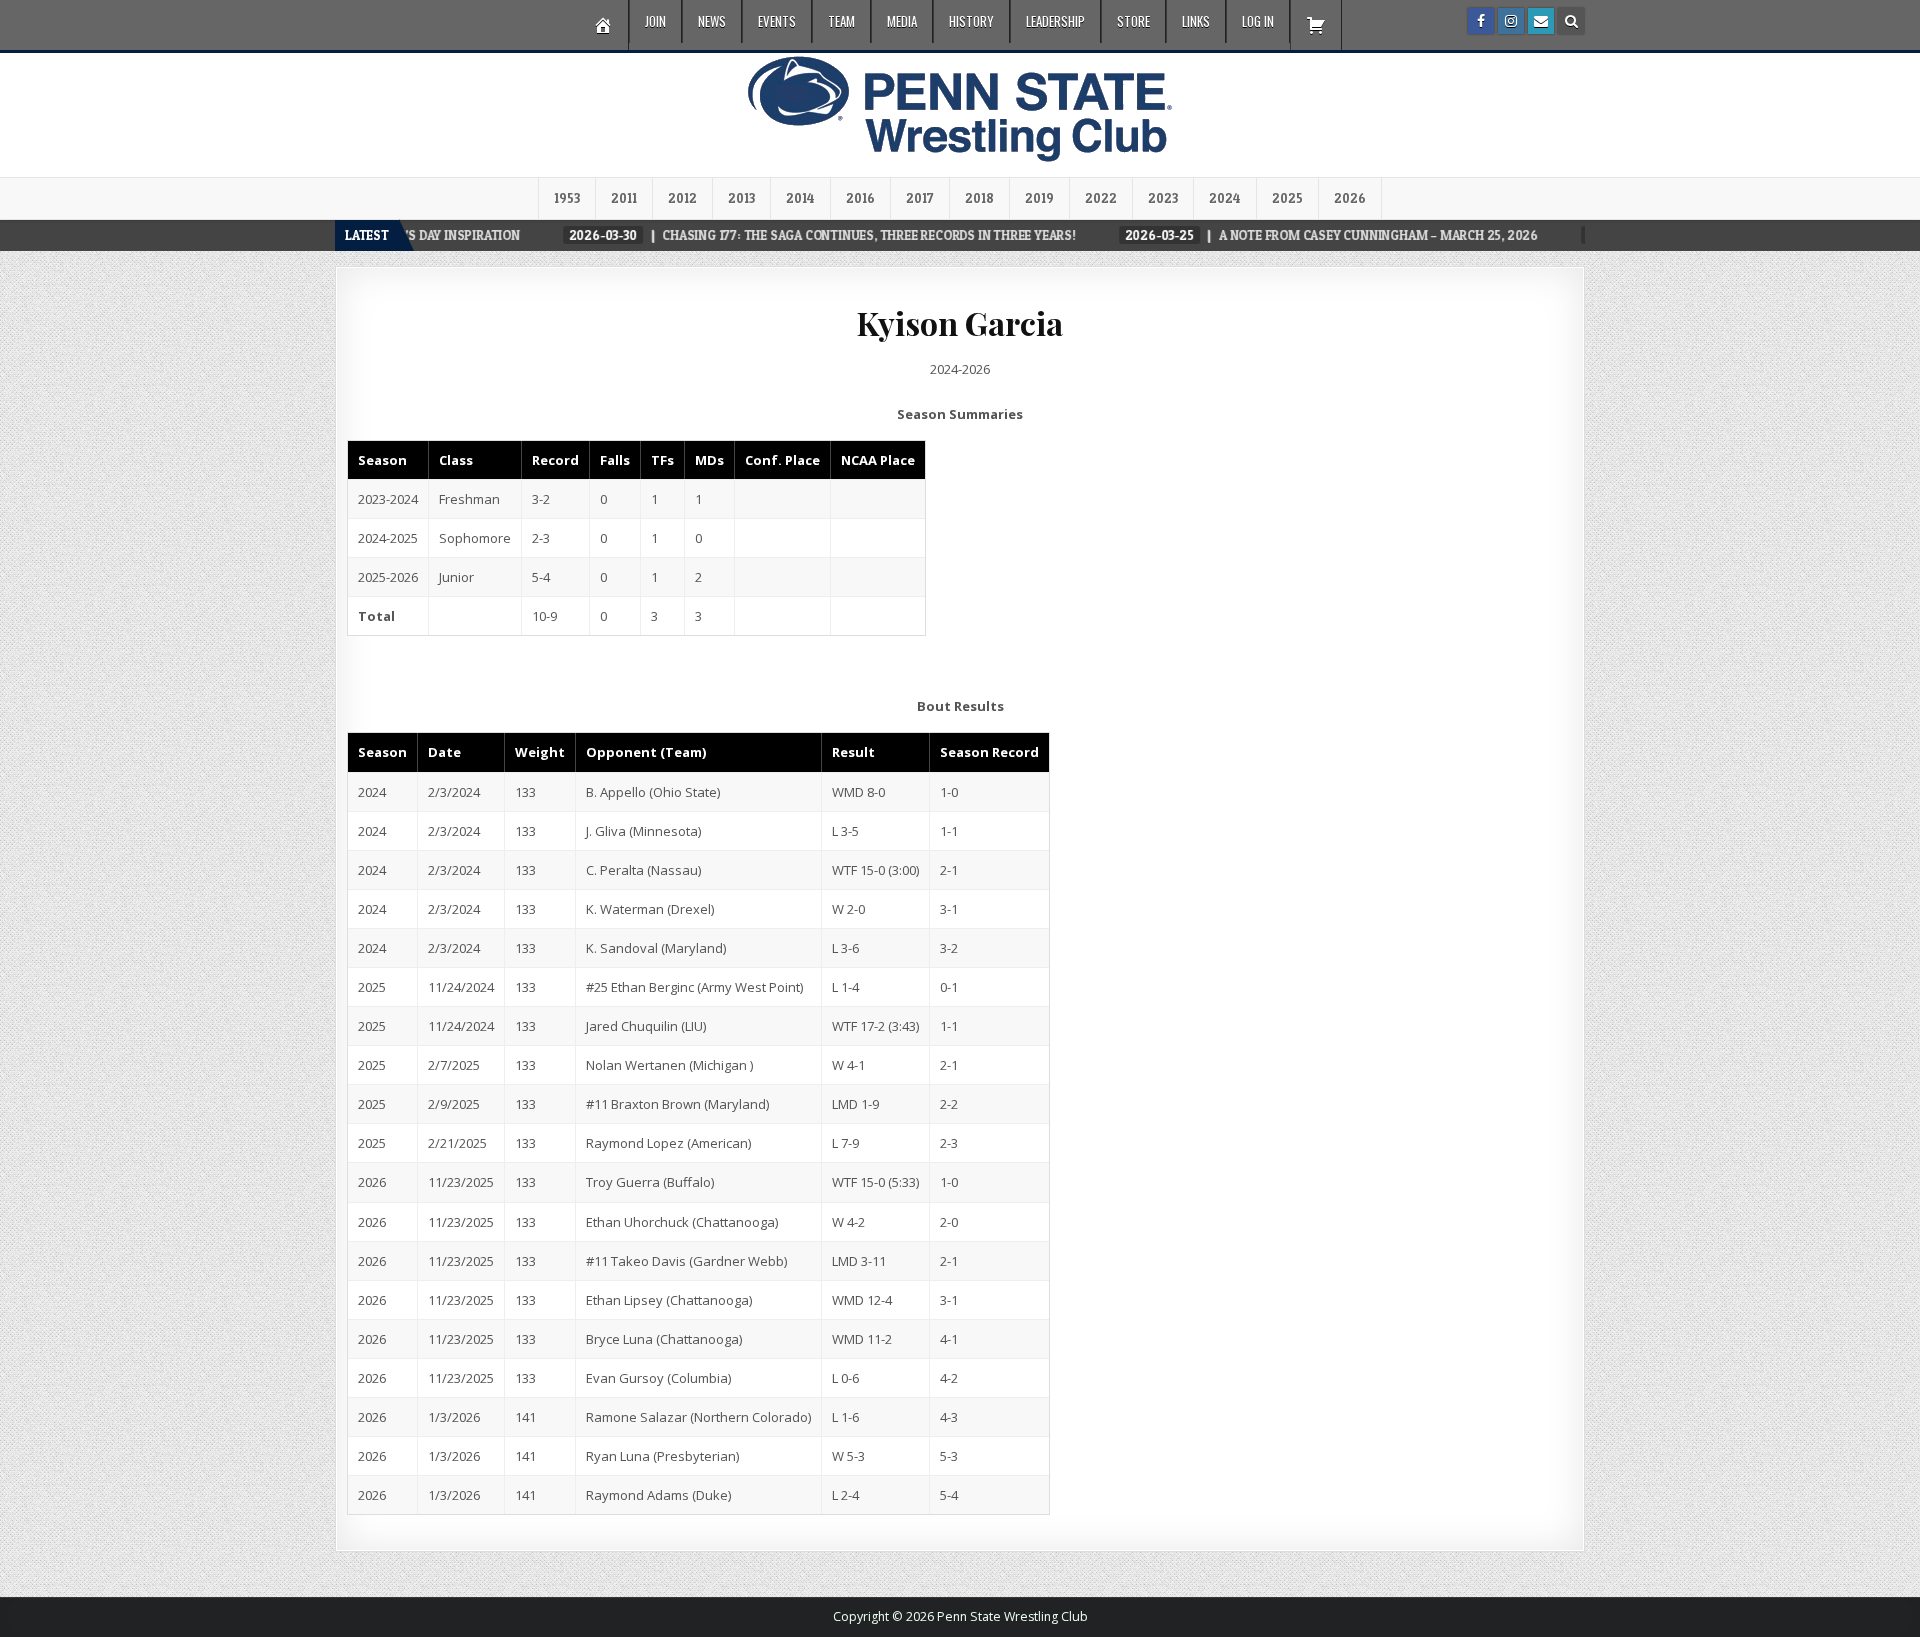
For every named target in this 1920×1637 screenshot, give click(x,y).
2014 (800, 198)
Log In (1258, 21)
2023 (1163, 198)
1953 (567, 198)
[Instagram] (1511, 21)
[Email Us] (1541, 21)
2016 (860, 198)
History (971, 21)
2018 (979, 198)
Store (1133, 21)
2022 (1101, 198)
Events (777, 21)
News (712, 21)
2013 (741, 198)
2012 (682, 198)
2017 (920, 198)
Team (841, 21)
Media (902, 21)
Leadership (1055, 21)
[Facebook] (1481, 21)
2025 (1287, 198)
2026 (1350, 198)
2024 (1225, 198)
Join (655, 21)
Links (1196, 21)
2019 (1039, 198)
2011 (624, 198)
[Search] (1571, 21)
